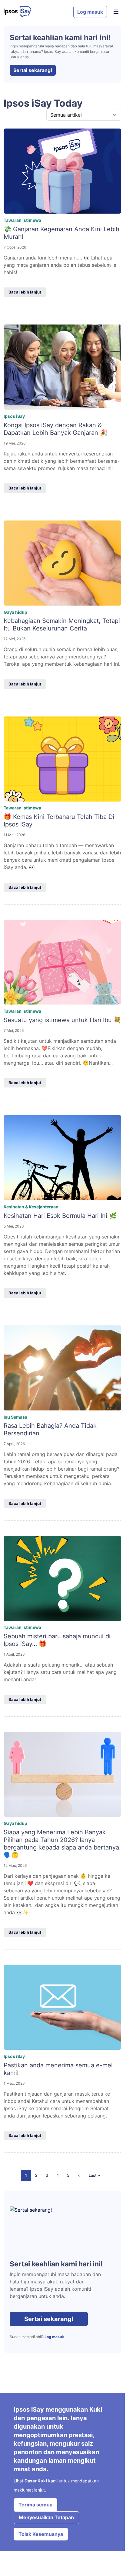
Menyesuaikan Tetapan (46, 2517)
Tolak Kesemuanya (41, 2534)
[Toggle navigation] (116, 12)
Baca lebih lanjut (25, 292)
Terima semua (35, 2505)
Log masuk (90, 12)
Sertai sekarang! (33, 70)
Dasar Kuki (36, 2481)
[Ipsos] (36, 12)
